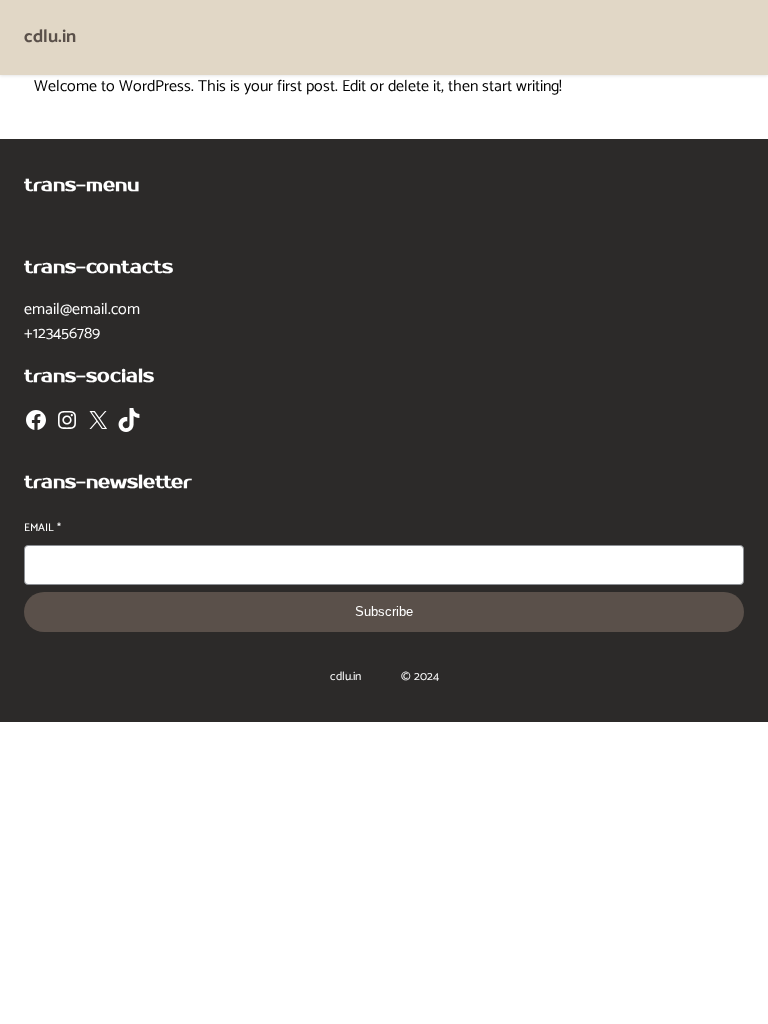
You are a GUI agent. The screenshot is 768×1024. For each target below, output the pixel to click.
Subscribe (384, 611)
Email (42, 528)
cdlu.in (50, 37)
